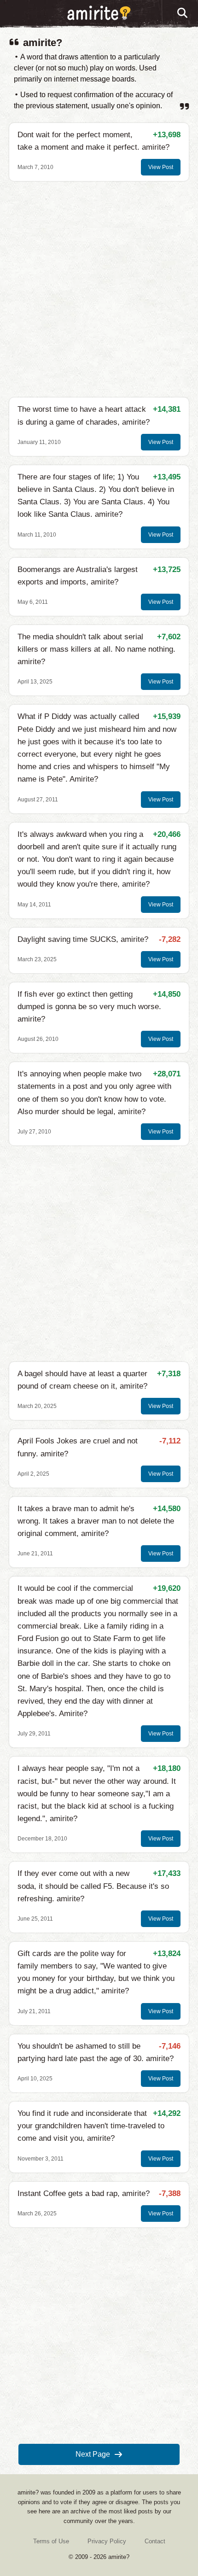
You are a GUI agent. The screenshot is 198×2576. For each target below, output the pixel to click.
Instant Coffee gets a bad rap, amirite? (84, 2193)
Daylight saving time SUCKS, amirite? (83, 939)
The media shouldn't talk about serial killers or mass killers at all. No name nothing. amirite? (96, 649)
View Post (161, 167)
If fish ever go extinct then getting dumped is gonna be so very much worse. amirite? (89, 1007)
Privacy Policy (107, 2541)
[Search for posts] (183, 13)
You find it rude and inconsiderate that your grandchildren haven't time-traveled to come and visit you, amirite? (91, 2126)
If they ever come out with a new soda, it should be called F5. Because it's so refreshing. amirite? (93, 1886)
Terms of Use (51, 2541)
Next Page (93, 2454)
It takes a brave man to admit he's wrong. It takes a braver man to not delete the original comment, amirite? (96, 1521)
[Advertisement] (99, 289)
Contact (155, 2541)
